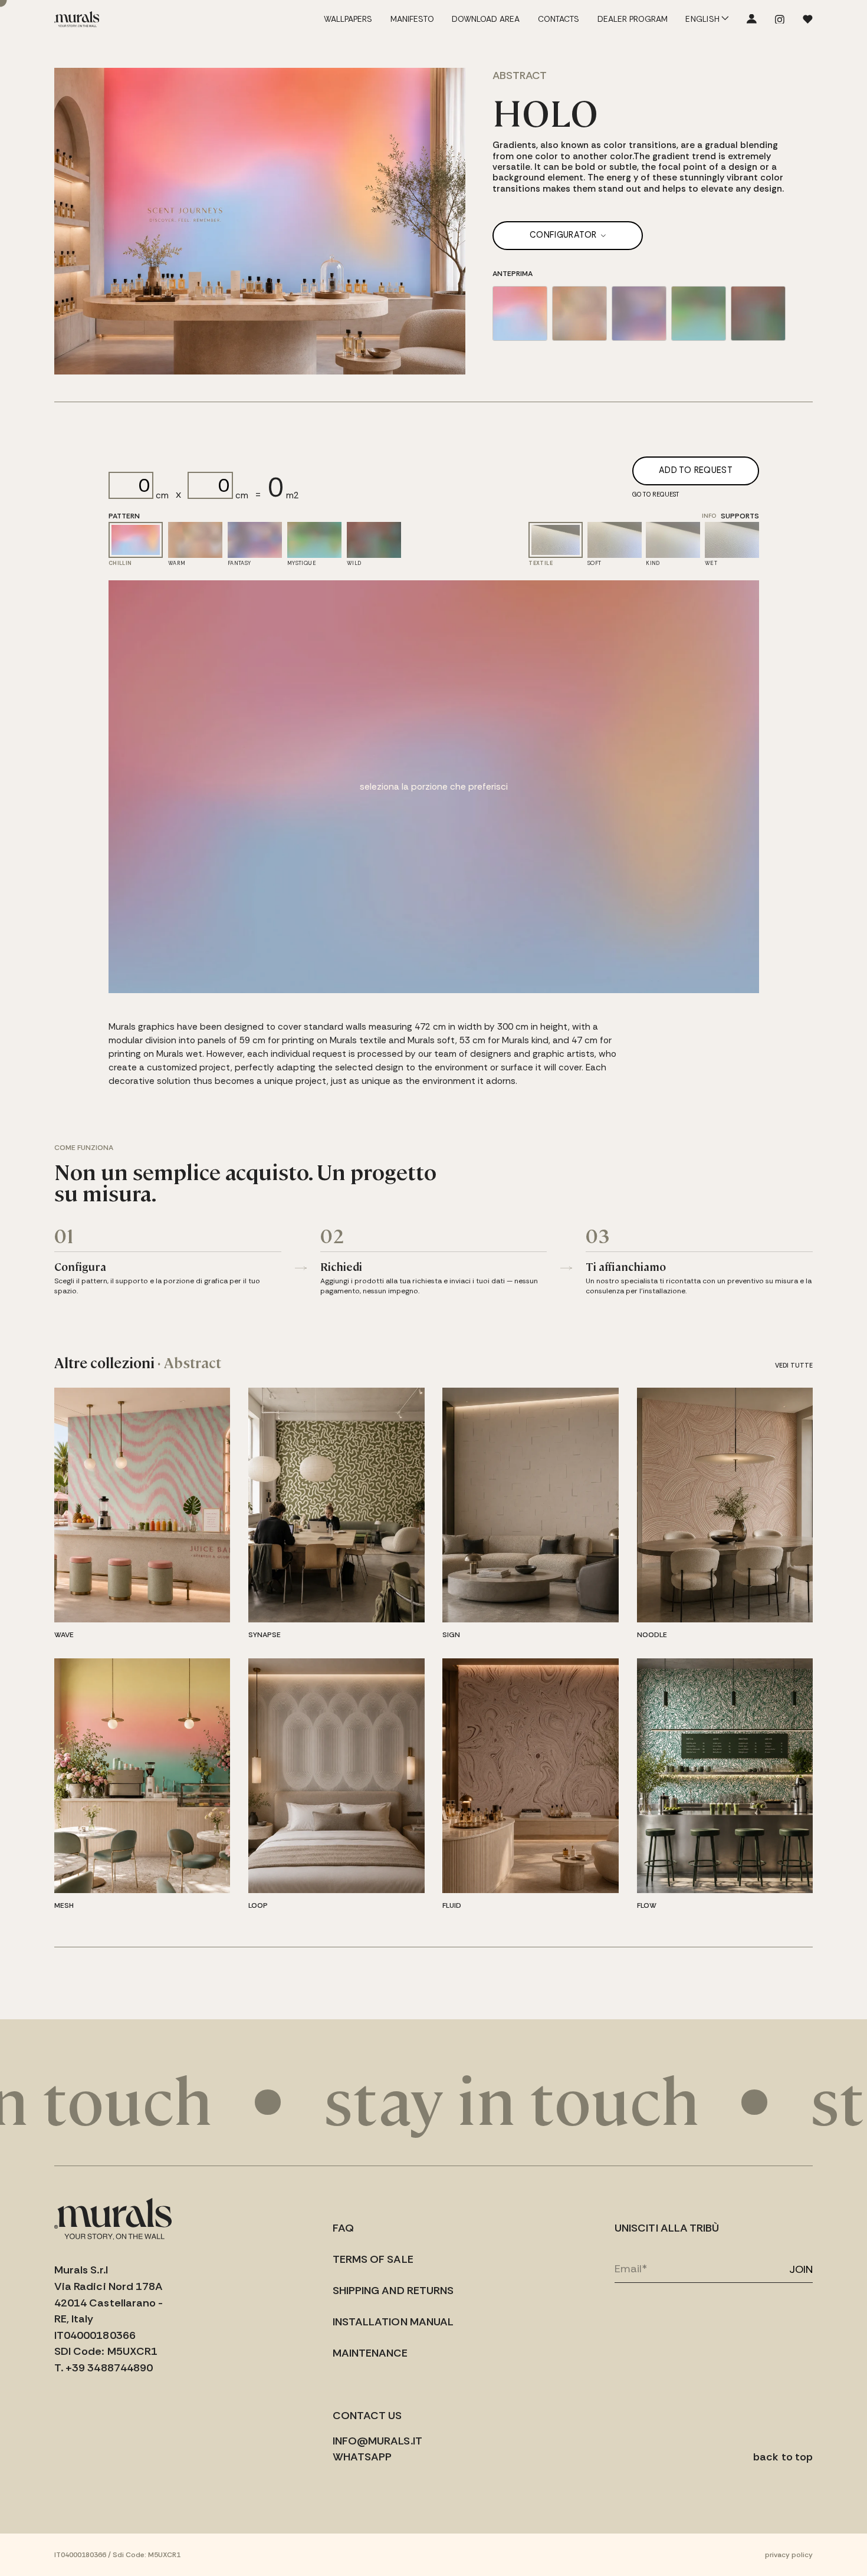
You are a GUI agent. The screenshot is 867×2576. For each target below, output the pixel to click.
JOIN (801, 2269)
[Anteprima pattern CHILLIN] (520, 313)
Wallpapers (348, 19)
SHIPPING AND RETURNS (393, 2291)
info (709, 516)
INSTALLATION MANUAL (393, 2322)
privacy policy (789, 2555)
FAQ (343, 2228)
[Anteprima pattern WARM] (579, 313)
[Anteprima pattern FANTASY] (639, 313)
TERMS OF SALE (373, 2259)
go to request (656, 494)
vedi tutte (794, 1365)
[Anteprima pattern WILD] (758, 313)
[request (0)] (808, 19)
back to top (783, 2457)
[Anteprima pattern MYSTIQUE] (699, 313)
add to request (696, 470)
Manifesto (412, 19)
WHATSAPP (362, 2457)
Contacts (559, 19)
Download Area (486, 19)
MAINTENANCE (370, 2353)
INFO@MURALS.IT (377, 2441)
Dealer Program (633, 19)
